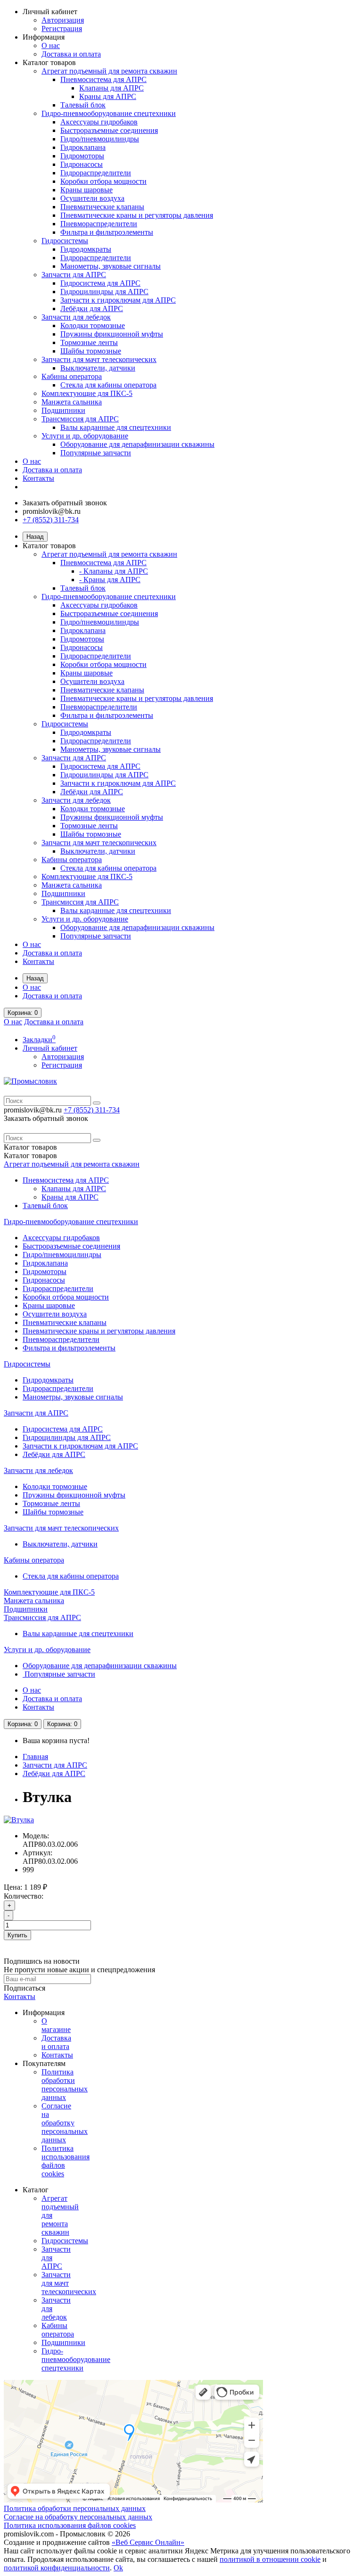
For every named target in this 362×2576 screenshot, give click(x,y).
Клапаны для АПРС (111, 88)
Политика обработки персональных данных (65, 2085)
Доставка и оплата (71, 54)
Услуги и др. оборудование (85, 436)
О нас (51, 45)
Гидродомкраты (86, 249)
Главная (35, 1757)
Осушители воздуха (92, 198)
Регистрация (62, 29)
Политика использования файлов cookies (70, 2525)
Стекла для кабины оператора (108, 385)
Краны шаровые (86, 190)
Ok (118, 2568)
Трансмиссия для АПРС (80, 419)
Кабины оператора (72, 376)
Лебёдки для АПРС (92, 309)
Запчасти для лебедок (76, 317)
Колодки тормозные (93, 325)
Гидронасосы (82, 164)
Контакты (38, 478)
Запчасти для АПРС (74, 275)
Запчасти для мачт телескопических (99, 359)
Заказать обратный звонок (65, 503)
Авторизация (63, 20)
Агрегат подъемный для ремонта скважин (109, 71)
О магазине (56, 2025)
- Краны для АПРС (110, 580)
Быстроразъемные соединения (109, 130)
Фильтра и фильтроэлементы (107, 232)
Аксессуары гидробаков (99, 122)
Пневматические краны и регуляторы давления (137, 215)
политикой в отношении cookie (270, 2559)
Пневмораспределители (99, 224)
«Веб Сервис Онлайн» (148, 2542)
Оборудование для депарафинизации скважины (137, 444)
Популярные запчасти (96, 453)
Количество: (24, 1896)
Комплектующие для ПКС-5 (87, 393)
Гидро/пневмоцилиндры (100, 139)
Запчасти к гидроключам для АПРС (118, 300)
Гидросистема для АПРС (100, 283)
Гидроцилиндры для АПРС (104, 292)
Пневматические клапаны (102, 207)
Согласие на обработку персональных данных (65, 2123)
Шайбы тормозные (91, 351)
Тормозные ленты (89, 342)
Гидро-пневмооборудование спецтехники (109, 113)
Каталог (30, 1156)
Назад (35, 537)
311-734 (92, 1110)
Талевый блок (83, 105)
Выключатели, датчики (98, 368)
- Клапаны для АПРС (114, 571)
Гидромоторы (82, 156)
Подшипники (63, 410)
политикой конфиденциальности (57, 2568)
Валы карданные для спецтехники (116, 427)
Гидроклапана (83, 147)
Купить (17, 1935)
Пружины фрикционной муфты (112, 334)
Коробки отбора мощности (103, 181)
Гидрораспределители (96, 173)
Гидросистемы (65, 241)
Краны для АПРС (108, 96)
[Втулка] (19, 1820)
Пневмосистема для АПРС (103, 79)
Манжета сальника (72, 402)
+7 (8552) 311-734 (51, 520)
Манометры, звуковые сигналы (111, 266)
